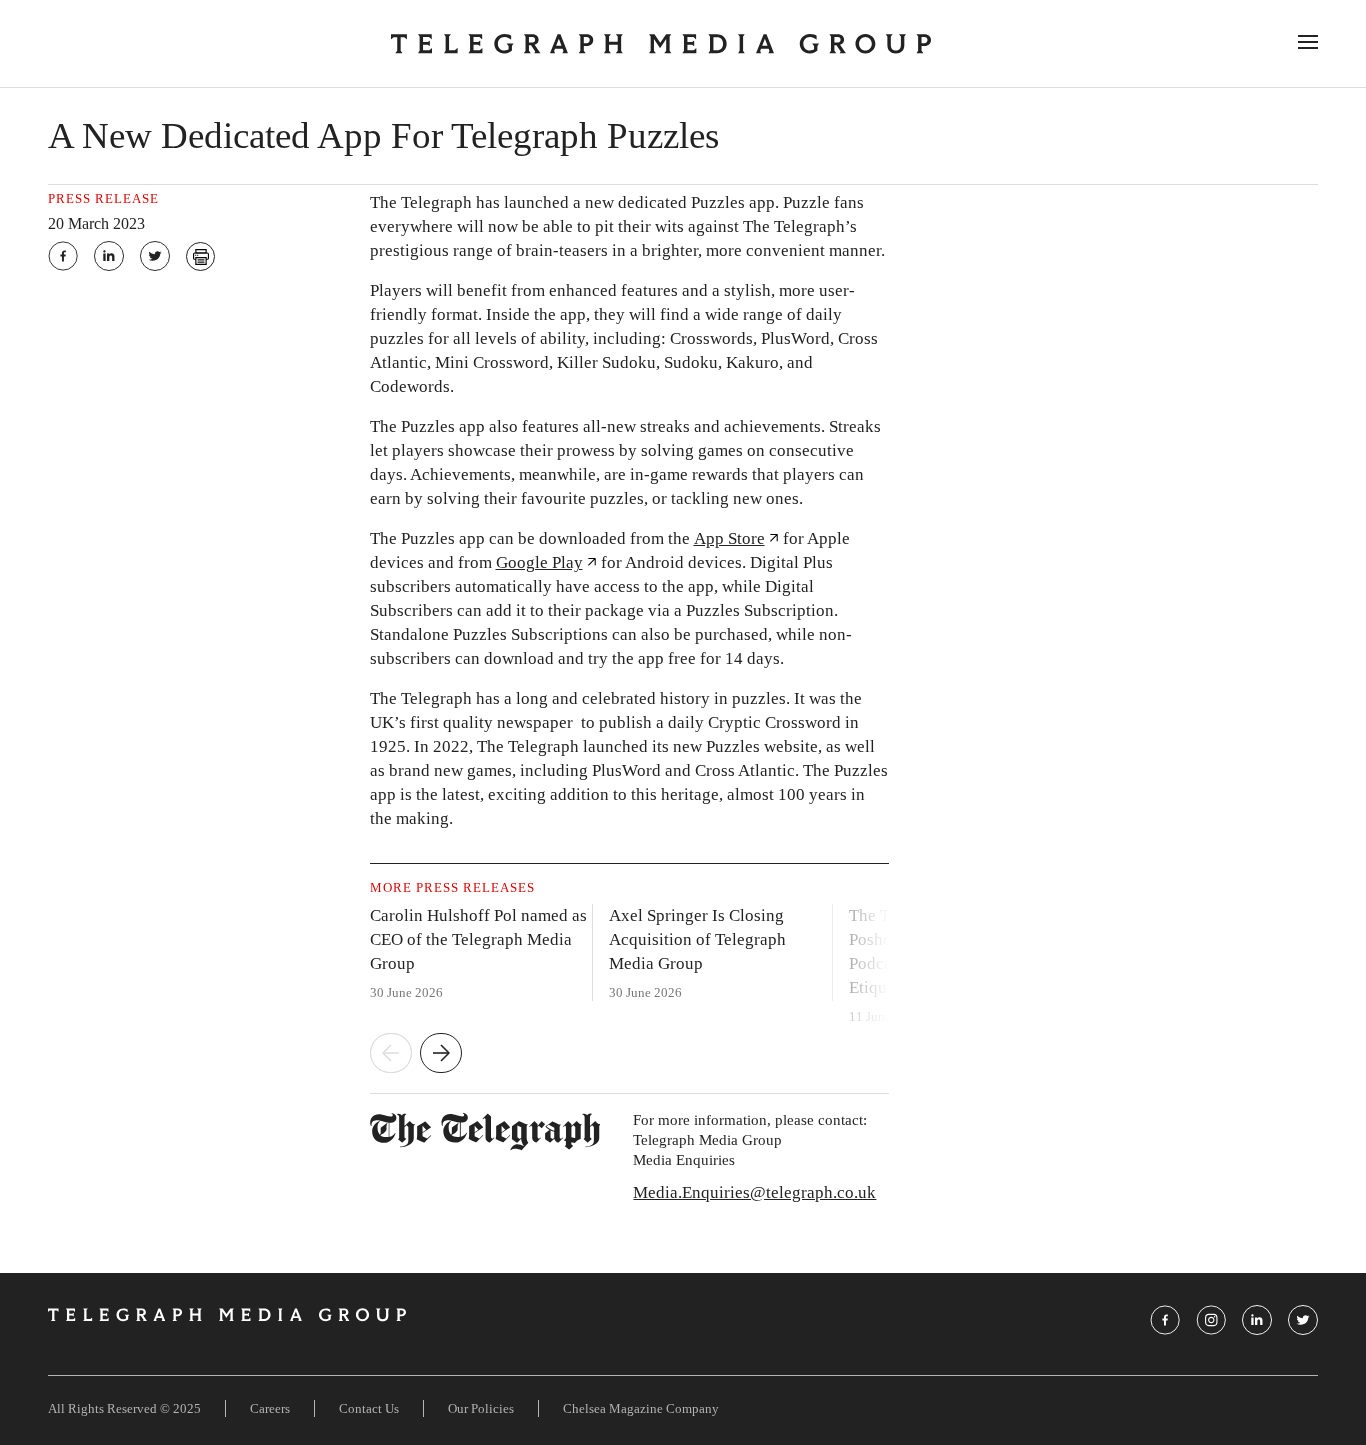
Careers (270, 1408)
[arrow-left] (391, 1055)
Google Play (539, 562)
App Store (729, 538)
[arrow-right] (441, 1055)
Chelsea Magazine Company (641, 1408)
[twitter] (155, 256)
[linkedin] (109, 256)
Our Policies (481, 1408)
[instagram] (1211, 1320)
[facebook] (63, 256)
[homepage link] (661, 44)
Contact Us (369, 1408)
